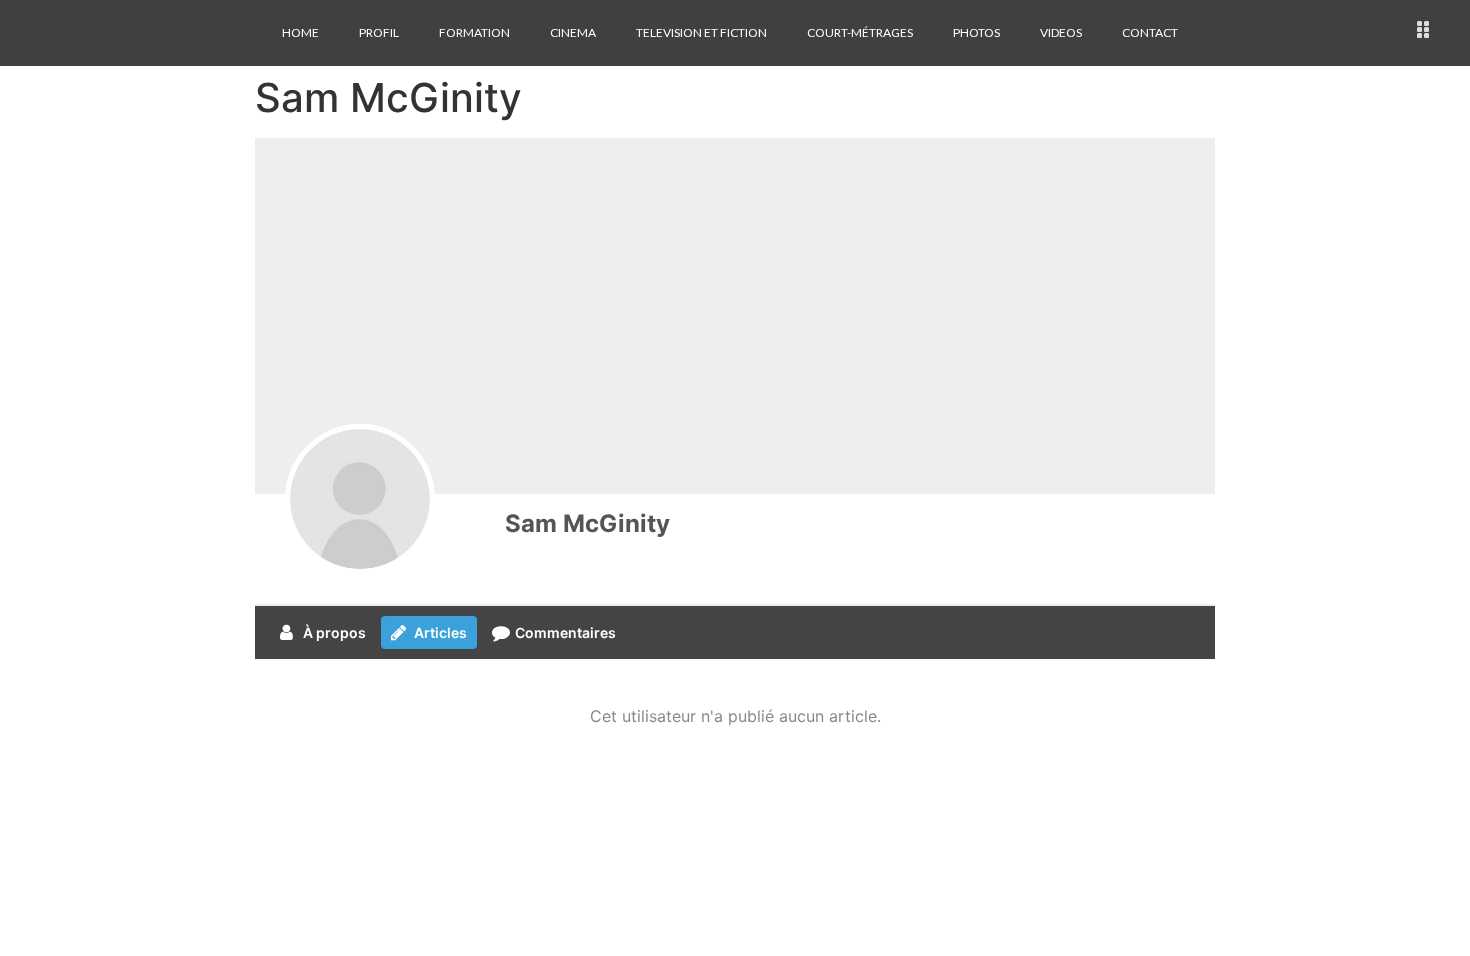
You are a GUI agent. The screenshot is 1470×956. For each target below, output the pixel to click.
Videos (1061, 32)
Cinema (573, 32)
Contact (1150, 32)
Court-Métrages (860, 32)
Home (300, 32)
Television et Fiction (701, 32)
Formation (474, 32)
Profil (379, 32)
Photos (976, 32)
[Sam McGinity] (360, 499)
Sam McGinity (587, 523)
